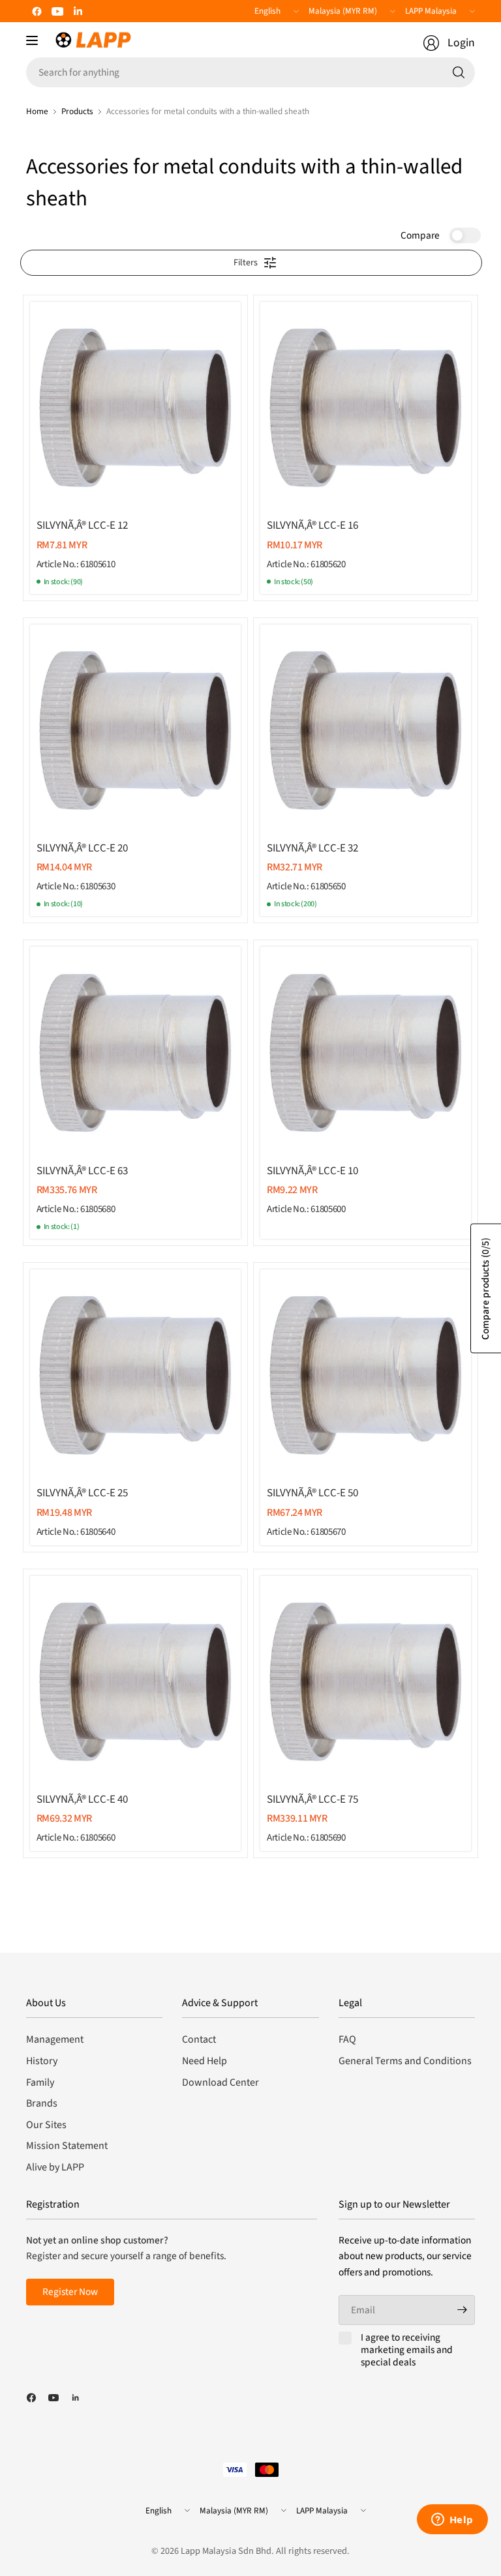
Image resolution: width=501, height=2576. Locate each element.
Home (37, 111)
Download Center (220, 2082)
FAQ (347, 2039)
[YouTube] (57, 11)
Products (77, 111)
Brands (42, 2103)
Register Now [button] (70, 2292)
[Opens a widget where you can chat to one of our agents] (452, 2521)
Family (40, 2082)
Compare (420, 235)
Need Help (205, 2061)
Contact (199, 2039)
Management (55, 2039)
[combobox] (250, 72)
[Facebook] (37, 11)
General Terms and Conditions (405, 2061)
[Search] (459, 72)
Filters (246, 263)
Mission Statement (67, 2146)
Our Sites (46, 2125)
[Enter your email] (462, 2310)
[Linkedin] (78, 11)
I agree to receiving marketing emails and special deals (407, 2350)
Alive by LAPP (55, 2167)
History (42, 2061)
